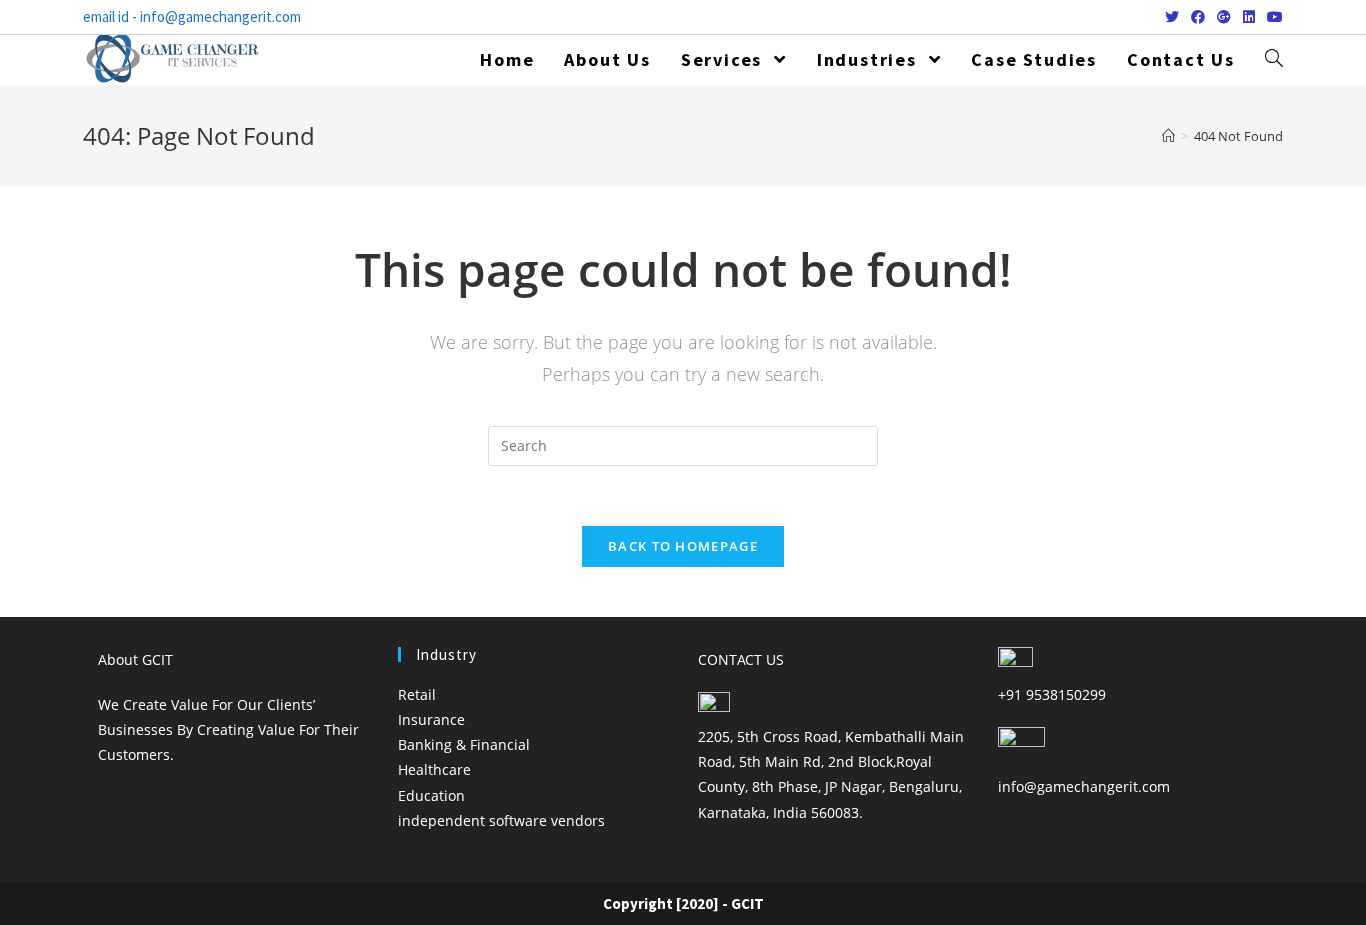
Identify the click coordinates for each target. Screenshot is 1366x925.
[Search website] (1274, 60)
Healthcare (434, 769)
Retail (417, 694)
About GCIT (135, 659)
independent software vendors (501, 820)
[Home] (1168, 136)
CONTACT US (741, 659)
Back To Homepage (683, 546)
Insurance (431, 719)
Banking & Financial (464, 744)
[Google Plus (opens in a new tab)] (1224, 17)
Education (431, 795)
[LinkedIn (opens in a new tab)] (1249, 17)
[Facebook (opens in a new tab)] (1198, 17)
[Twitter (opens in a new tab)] (1172, 17)
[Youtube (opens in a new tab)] (1272, 17)
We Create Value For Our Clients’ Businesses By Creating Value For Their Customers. (228, 729)
